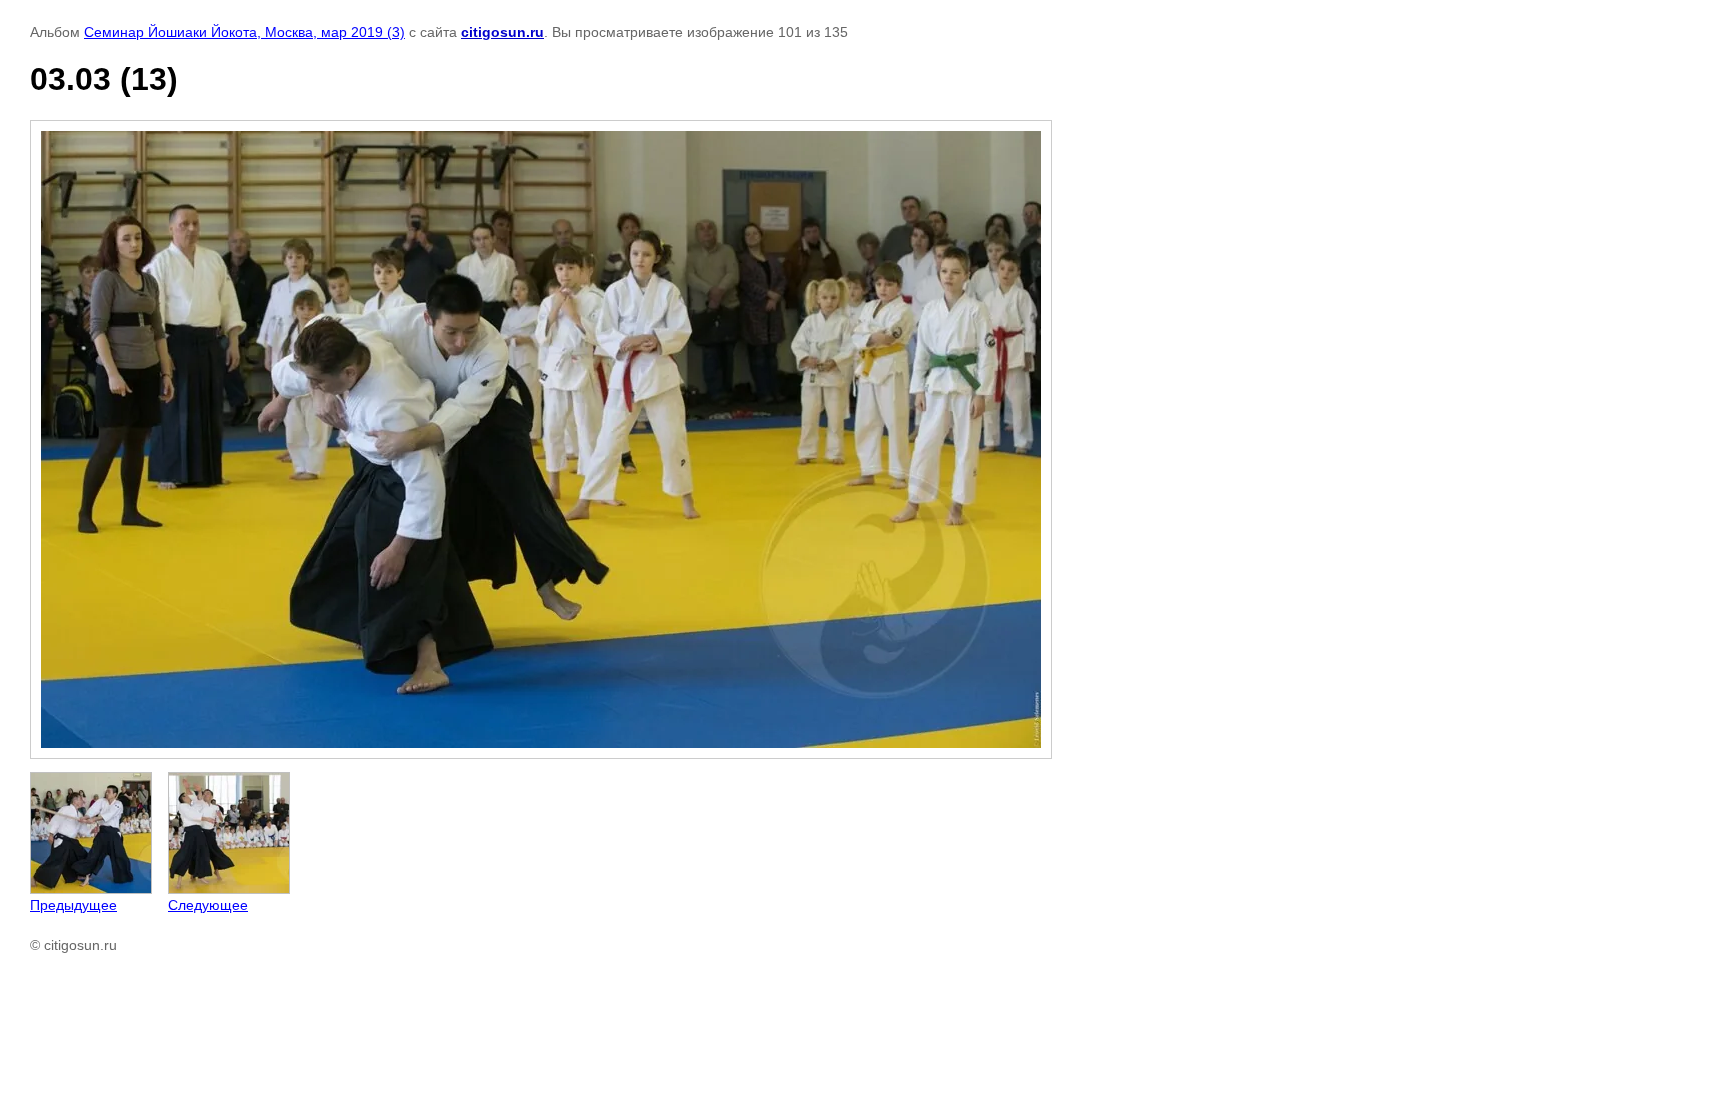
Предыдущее (73, 905)
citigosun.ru (502, 32)
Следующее (208, 905)
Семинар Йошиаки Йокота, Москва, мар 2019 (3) (244, 32)
